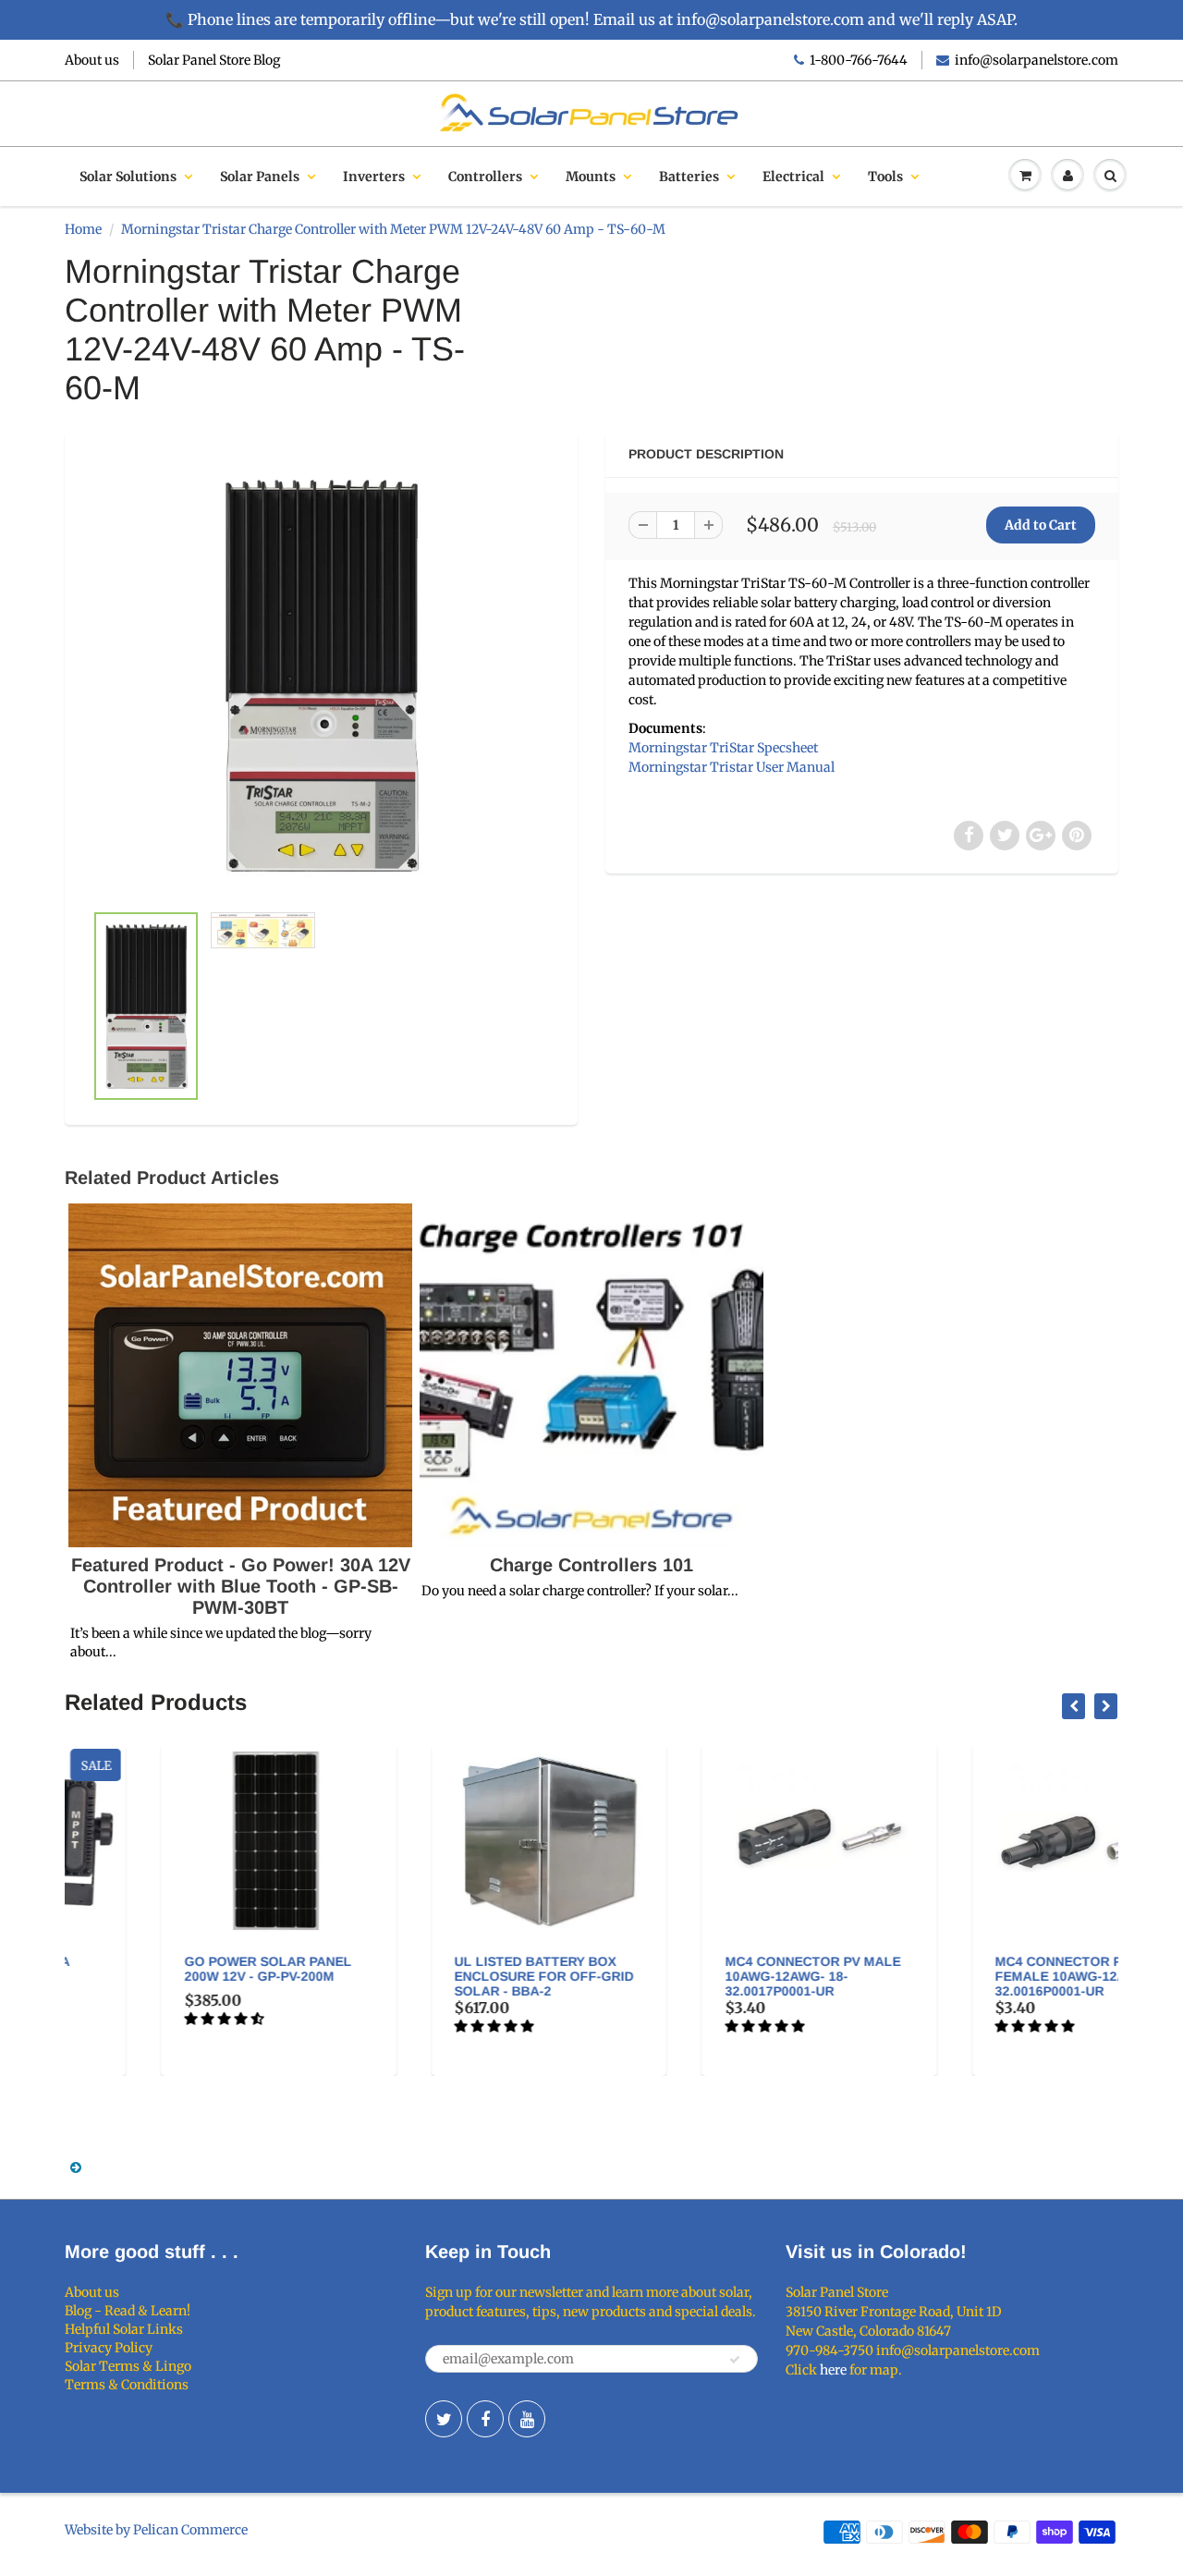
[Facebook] (485, 2419)
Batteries (689, 177)
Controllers (485, 177)
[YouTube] (527, 2419)
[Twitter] (444, 2419)
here (833, 2370)
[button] (133, 2019)
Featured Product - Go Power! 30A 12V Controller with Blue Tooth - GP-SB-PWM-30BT (241, 1586)
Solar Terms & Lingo (128, 2366)
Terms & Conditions (127, 2385)
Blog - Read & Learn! (128, 2311)
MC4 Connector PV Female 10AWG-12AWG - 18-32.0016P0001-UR (995, 1976)
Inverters (374, 177)
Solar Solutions (128, 177)
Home (83, 229)
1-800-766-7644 (859, 60)
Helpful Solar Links (124, 2329)
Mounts (591, 177)
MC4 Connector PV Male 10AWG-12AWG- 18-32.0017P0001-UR (720, 1976)
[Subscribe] (735, 2360)
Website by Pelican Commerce (156, 2530)
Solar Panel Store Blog (214, 60)
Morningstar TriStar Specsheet (723, 748)
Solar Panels (260, 177)
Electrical (793, 177)
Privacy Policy (109, 2348)
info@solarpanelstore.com (1037, 60)
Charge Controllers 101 (591, 1565)
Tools (885, 177)
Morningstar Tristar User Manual (732, 767)
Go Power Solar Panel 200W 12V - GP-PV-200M (175, 1969)
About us (92, 60)
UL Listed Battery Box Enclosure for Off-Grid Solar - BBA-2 (452, 1976)
